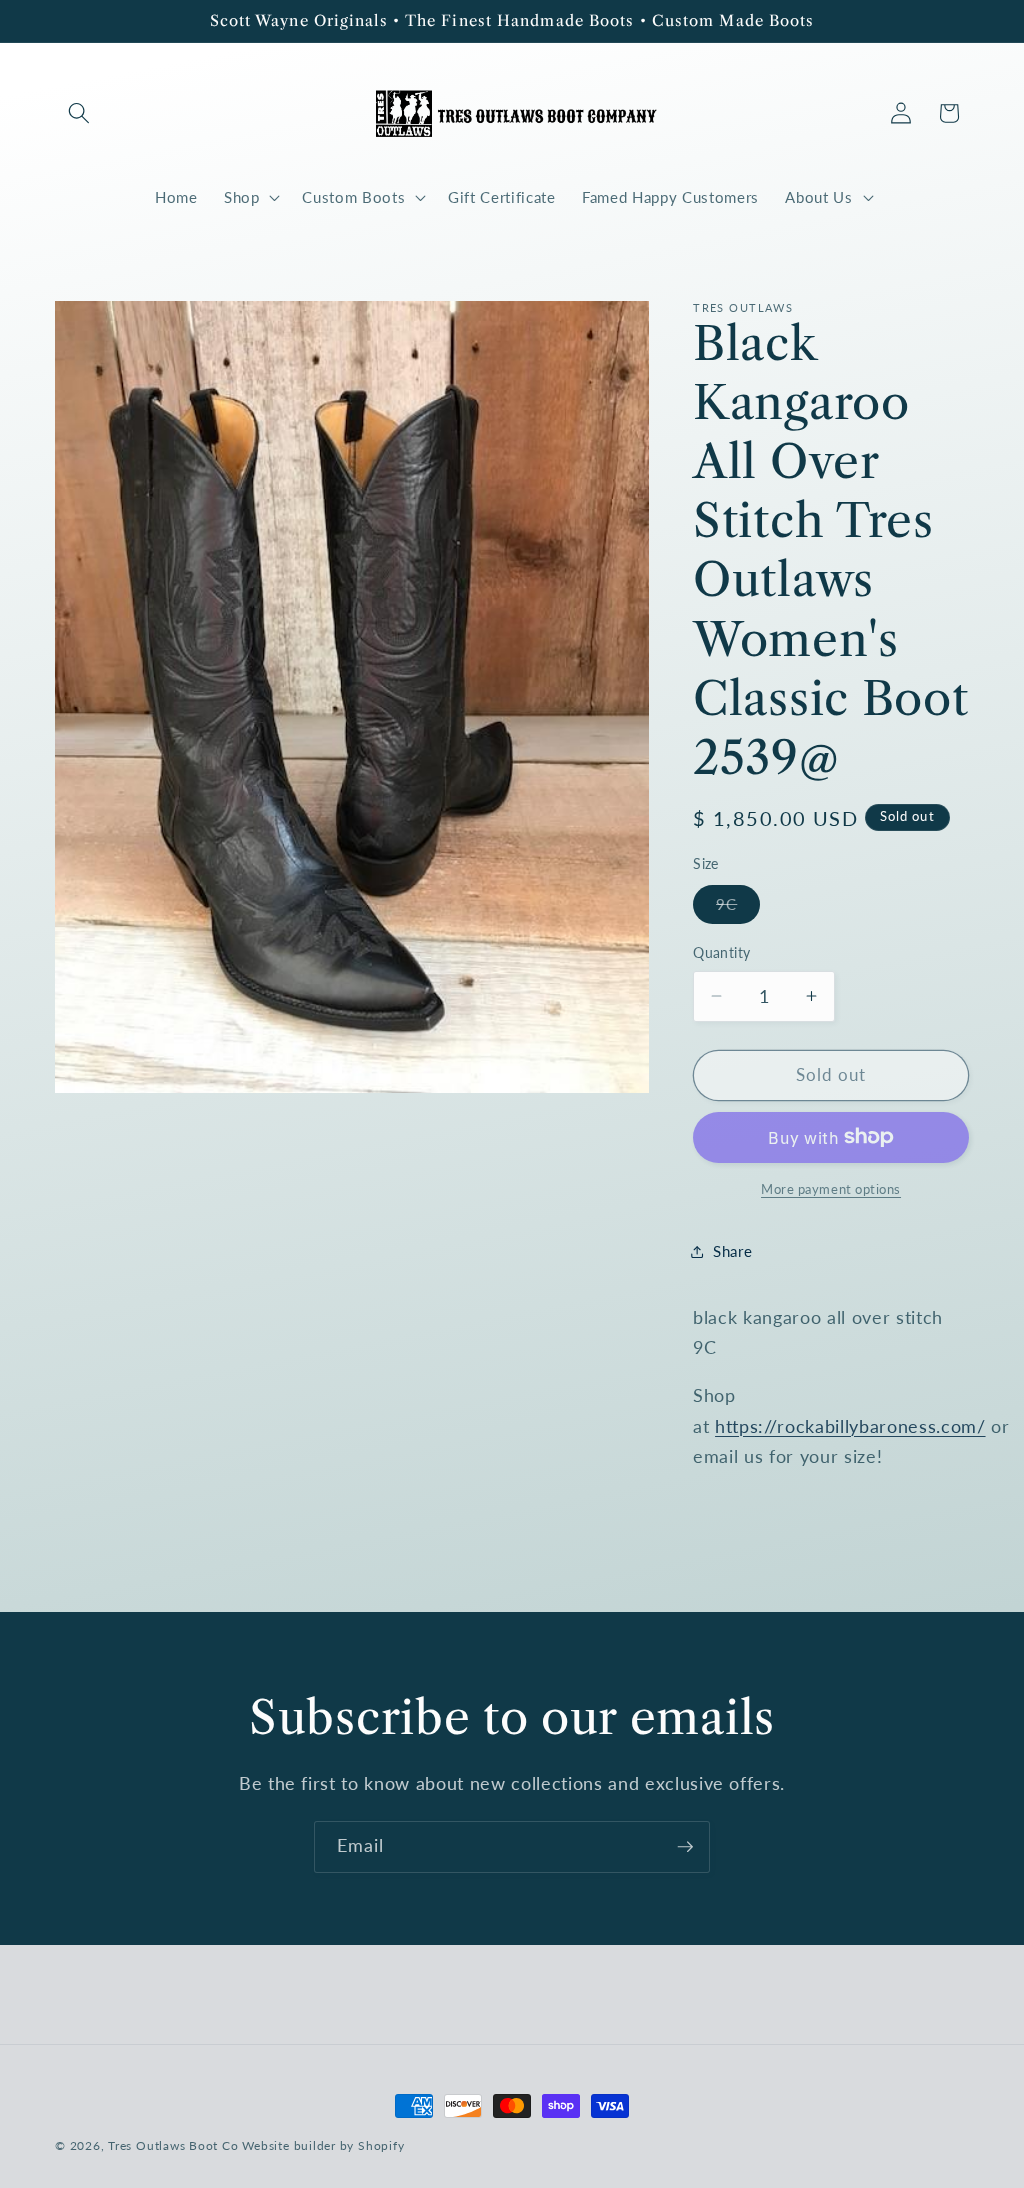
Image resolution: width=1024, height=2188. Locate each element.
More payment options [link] (831, 1189)
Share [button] (732, 1251)
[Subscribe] (685, 1847)
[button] (79, 113)
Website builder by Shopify (323, 2145)
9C (738, 909)
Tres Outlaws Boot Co (173, 2145)
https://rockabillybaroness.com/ (850, 1426)
